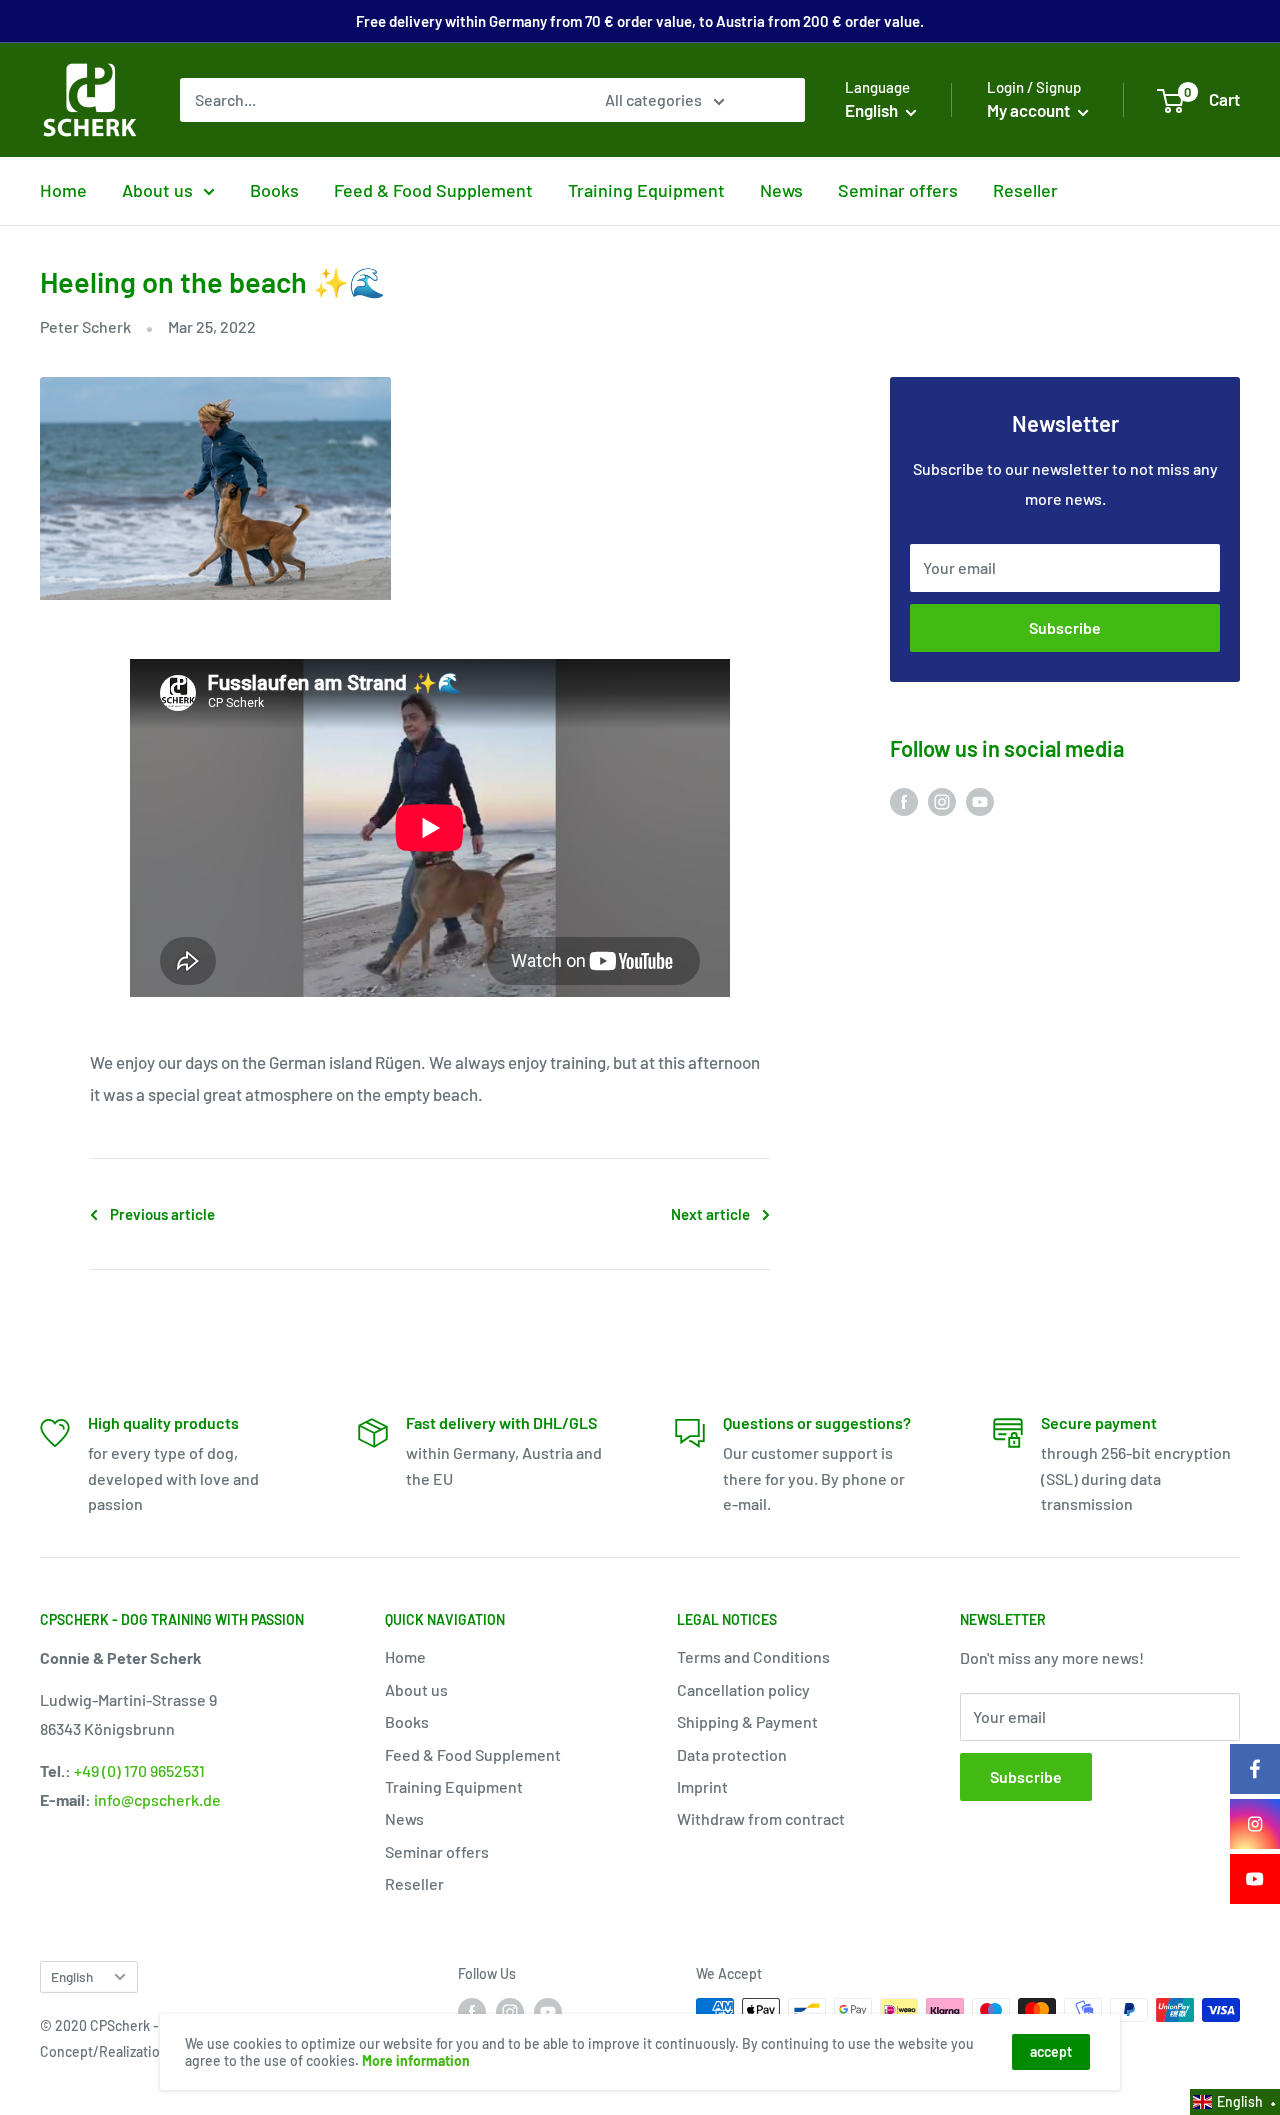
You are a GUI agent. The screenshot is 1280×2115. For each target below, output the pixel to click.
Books (274, 190)
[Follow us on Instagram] (942, 800)
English (72, 1976)
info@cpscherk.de (157, 1799)
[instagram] (1255, 1824)
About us (157, 190)
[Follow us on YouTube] (980, 800)
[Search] (780, 100)
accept (1051, 2051)
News (781, 190)
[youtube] (1255, 1879)
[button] (1235, 2102)
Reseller (1025, 190)
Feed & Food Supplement (433, 190)
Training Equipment (646, 190)
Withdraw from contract (761, 1818)
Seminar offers (898, 190)
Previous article (162, 1214)
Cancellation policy (743, 1689)
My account (1030, 110)
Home (63, 190)
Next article (710, 1214)
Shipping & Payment (747, 1721)
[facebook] (1255, 1769)
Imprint (702, 1786)
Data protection (732, 1754)
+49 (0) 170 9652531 (139, 1770)
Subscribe (1065, 627)
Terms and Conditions (753, 1656)
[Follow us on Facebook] (904, 800)
